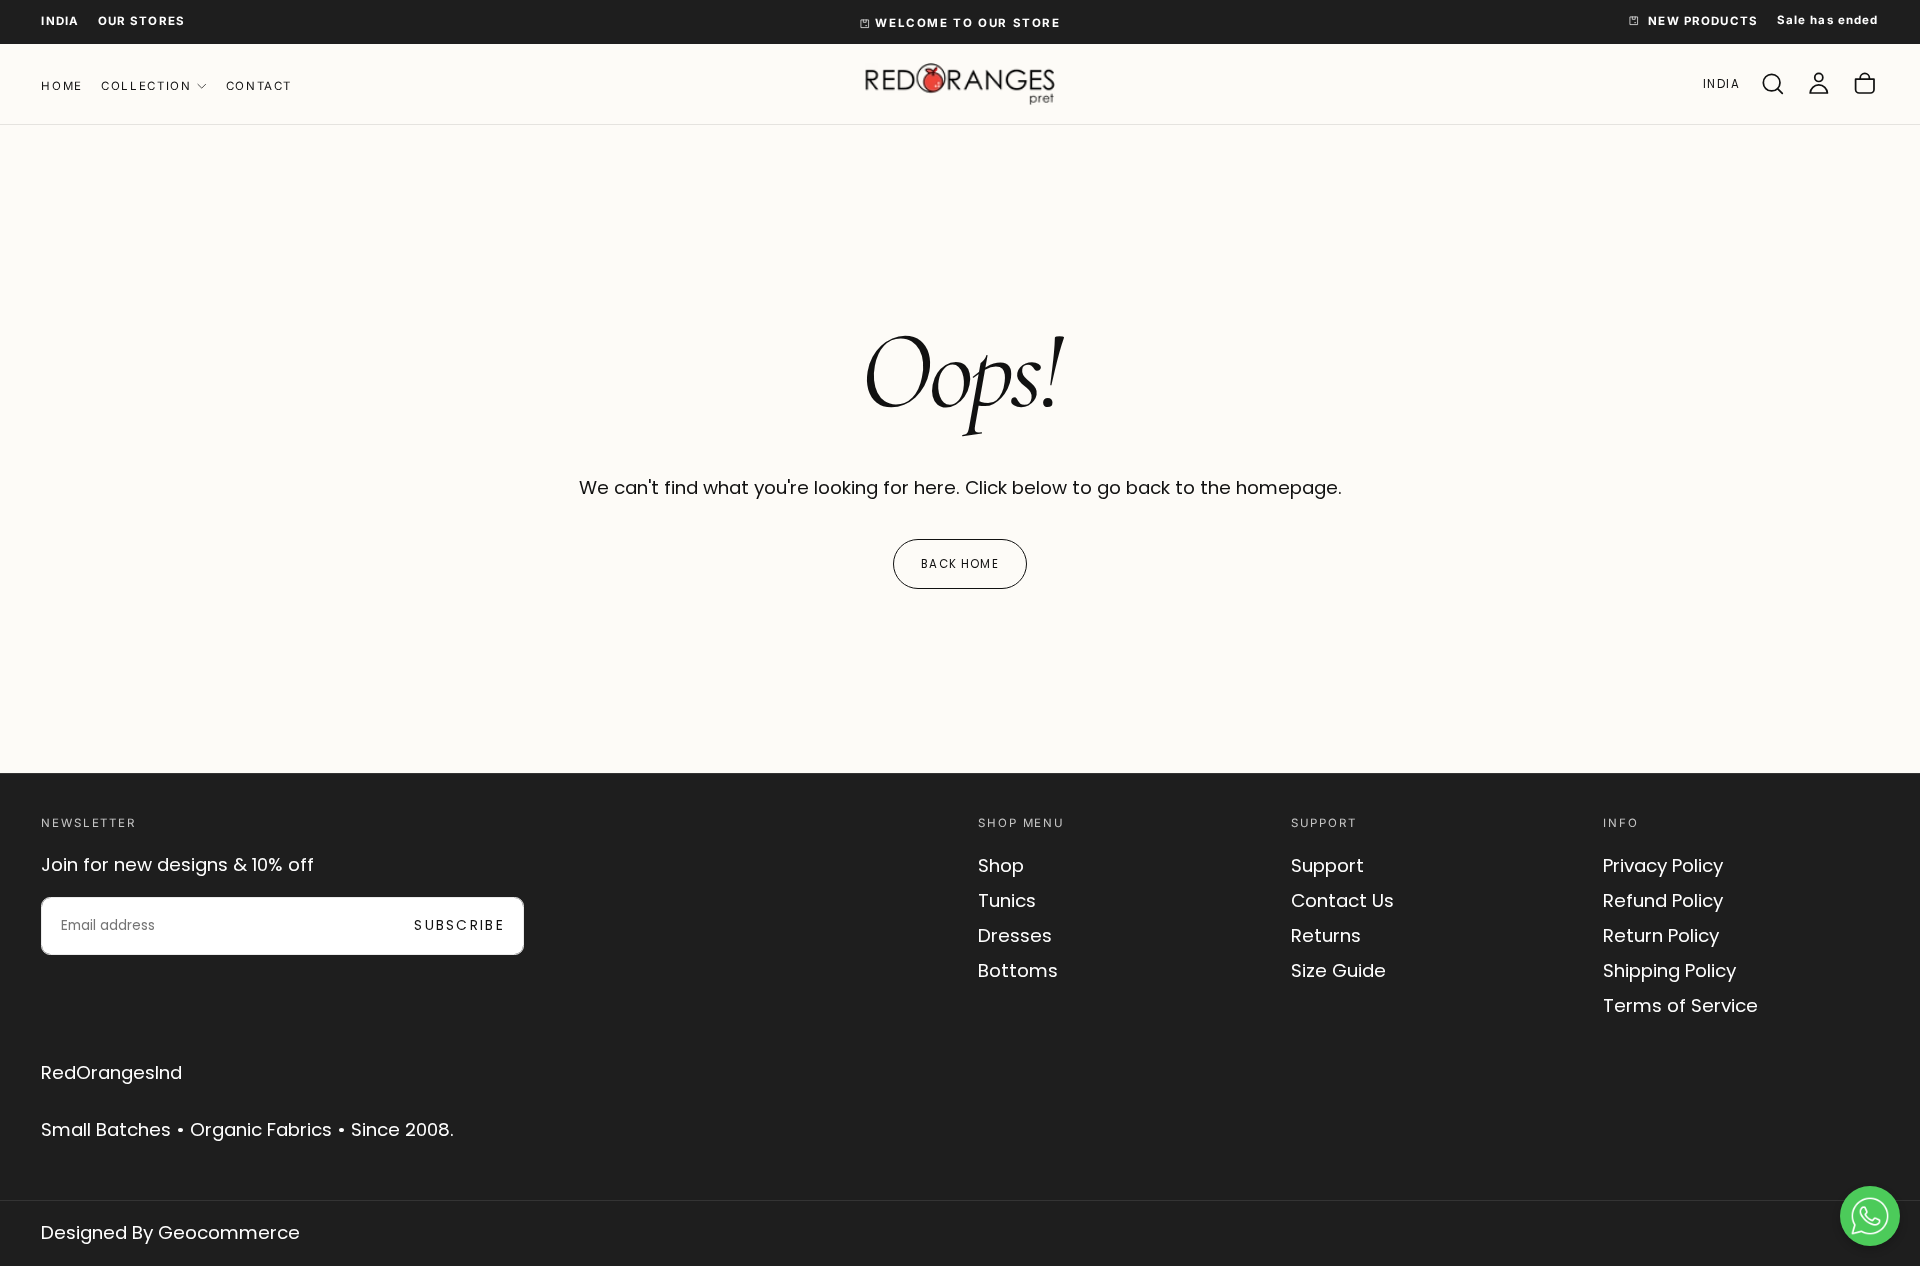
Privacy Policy (1663, 865)
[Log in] (1819, 84)
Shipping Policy (1669, 970)
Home (61, 86)
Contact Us (1342, 900)
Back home (959, 564)
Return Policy (1661, 935)
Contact (259, 86)
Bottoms (1018, 970)
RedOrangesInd (111, 1072)
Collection (146, 86)
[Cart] (1865, 84)
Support (1327, 865)
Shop (1001, 865)
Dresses (1015, 935)
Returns (1326, 935)
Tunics (1007, 900)
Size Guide (1338, 970)
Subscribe (459, 925)
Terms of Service (1680, 1005)
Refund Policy (1663, 900)
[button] (60, 21)
